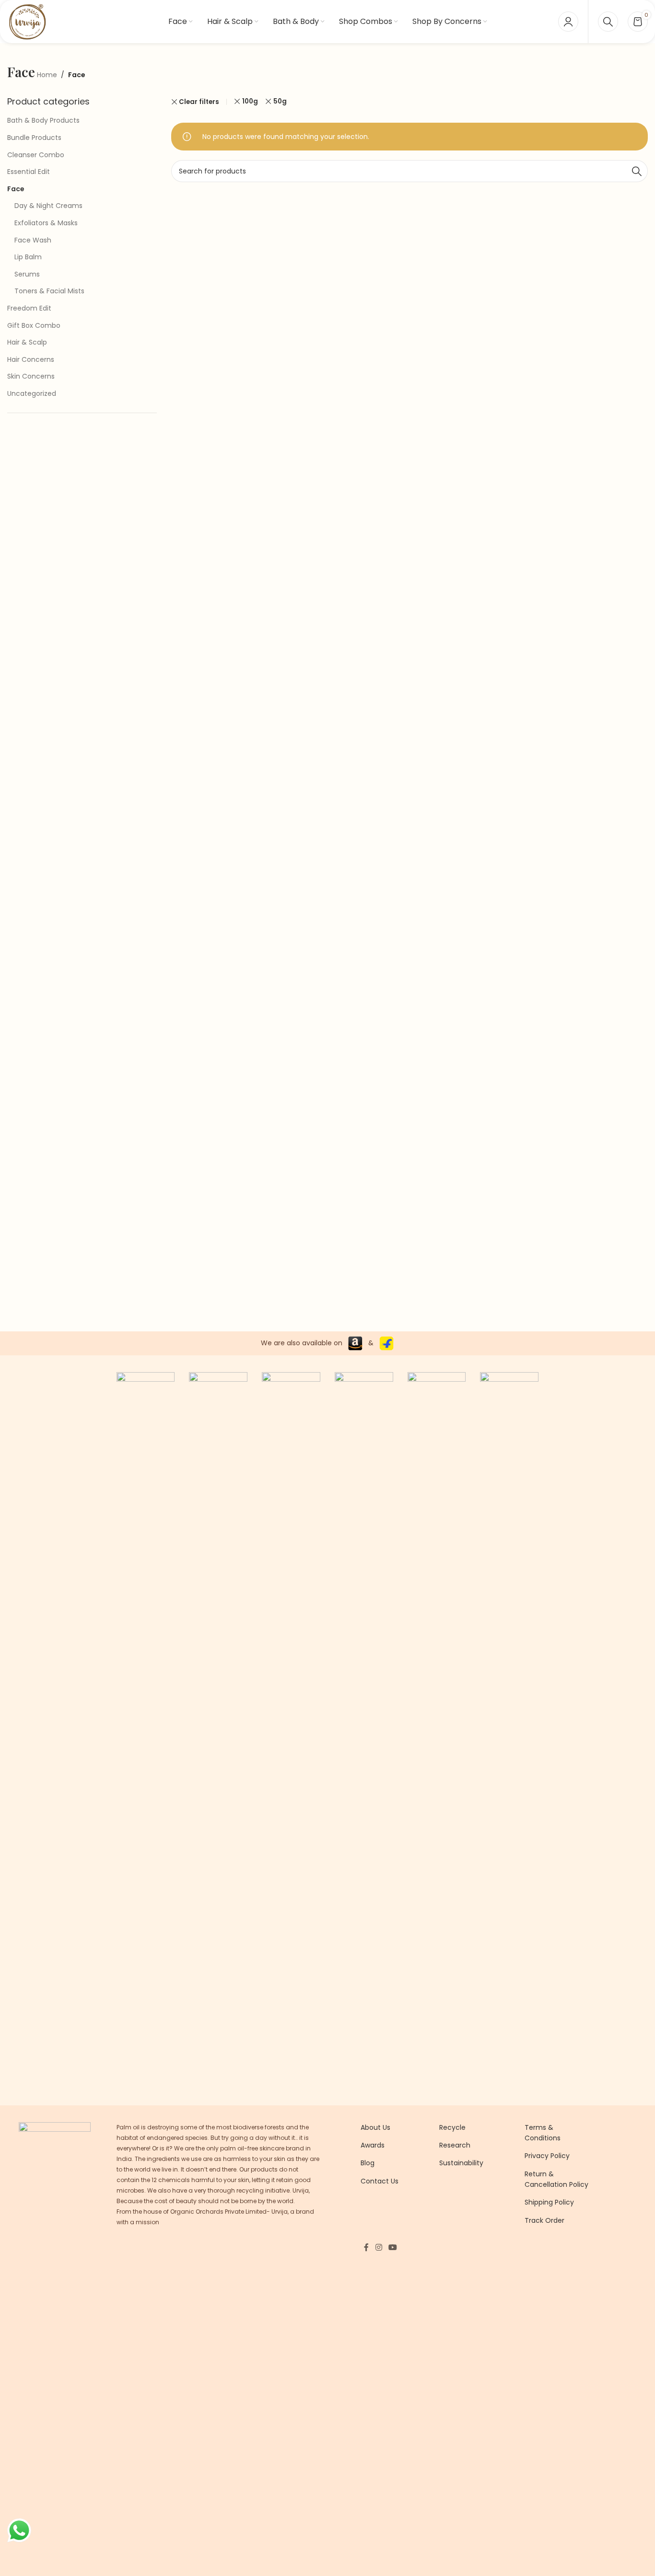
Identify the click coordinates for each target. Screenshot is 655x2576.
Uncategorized (32, 393)
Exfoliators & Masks (46, 223)
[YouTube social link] (393, 2247)
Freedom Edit (29, 308)
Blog (368, 2163)
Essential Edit (29, 172)
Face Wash (33, 240)
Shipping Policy (549, 2202)
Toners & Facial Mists (49, 291)
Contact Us (380, 2181)
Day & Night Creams (48, 206)
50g (280, 101)
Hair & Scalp (27, 342)
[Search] (608, 22)
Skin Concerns (31, 376)
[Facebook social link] (366, 2247)
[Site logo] (27, 21)
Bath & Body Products (43, 120)
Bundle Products (34, 138)
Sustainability (461, 2163)
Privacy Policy (547, 2156)
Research (455, 2145)
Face (16, 189)
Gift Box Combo (34, 325)
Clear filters (199, 102)
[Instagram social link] (379, 2247)
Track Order (544, 2220)
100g (250, 101)
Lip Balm (28, 257)
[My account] (568, 22)
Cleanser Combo (36, 155)
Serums (27, 274)
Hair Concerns (31, 359)
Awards (373, 2145)
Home (47, 75)
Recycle (452, 2127)
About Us (375, 2127)
